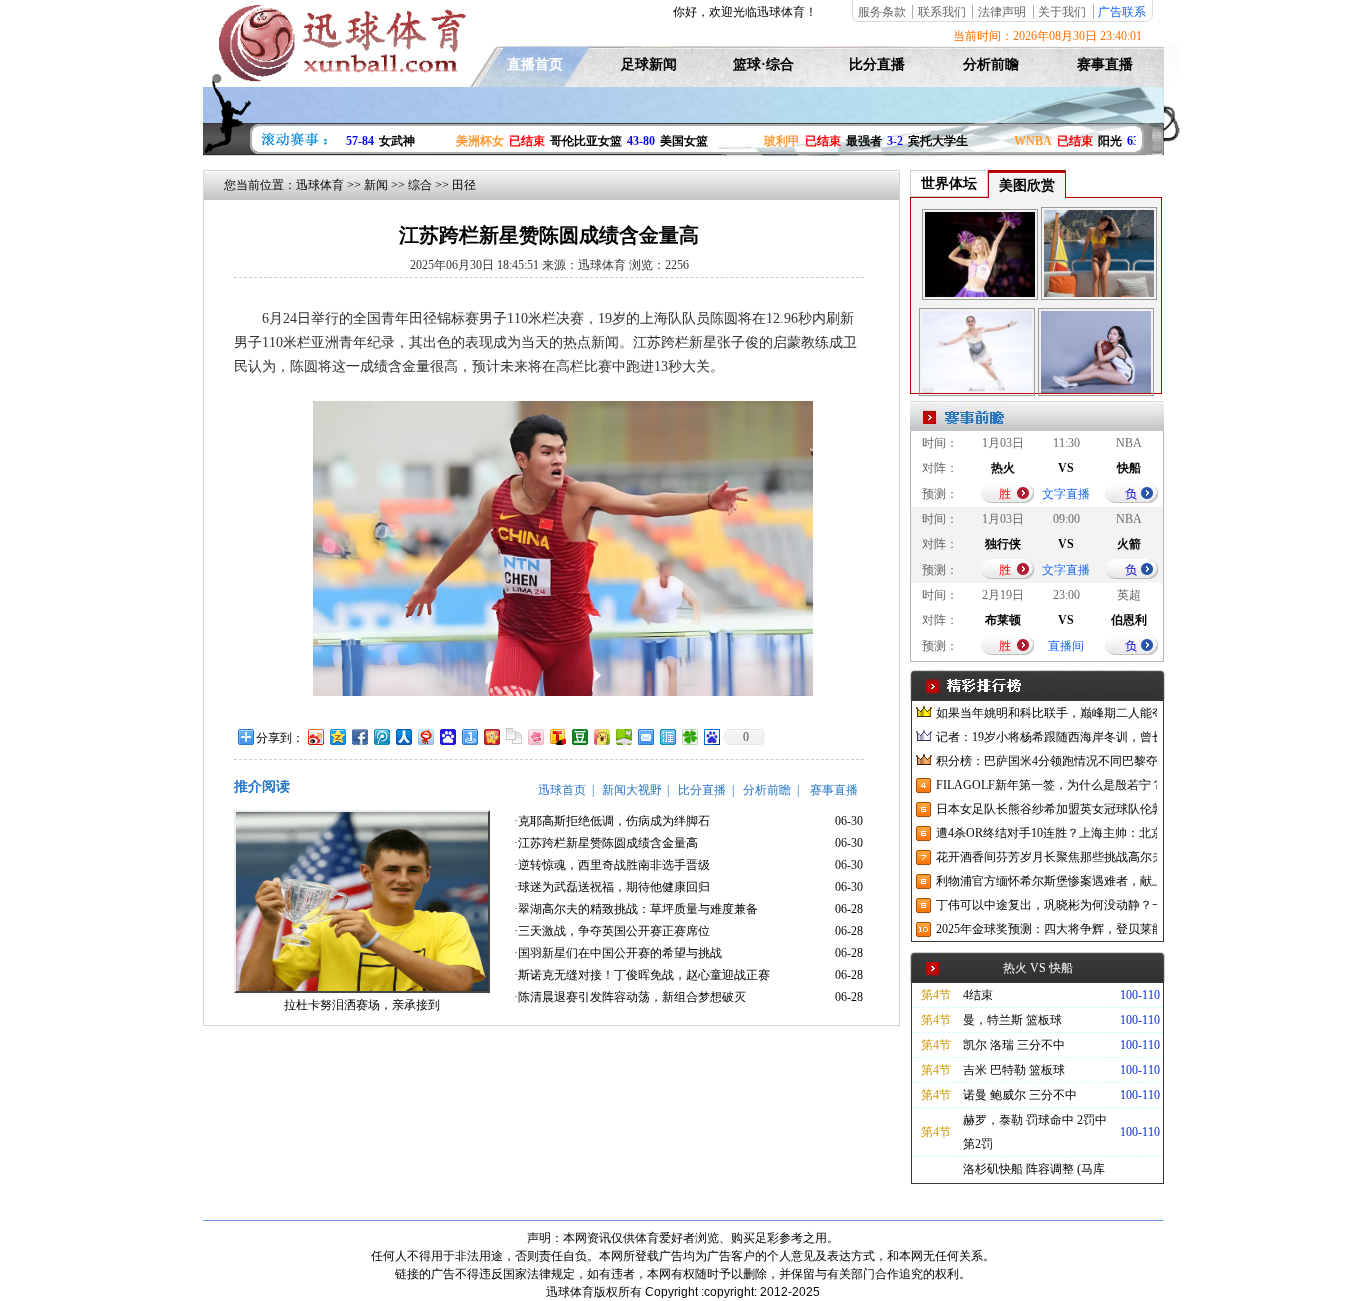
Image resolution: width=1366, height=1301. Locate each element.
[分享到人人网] (403, 736)
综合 (420, 185)
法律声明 (1002, 12)
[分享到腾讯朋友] (689, 736)
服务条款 (882, 12)
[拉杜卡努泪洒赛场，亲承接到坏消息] (362, 989)
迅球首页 (562, 790)
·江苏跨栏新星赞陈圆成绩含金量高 (606, 843)
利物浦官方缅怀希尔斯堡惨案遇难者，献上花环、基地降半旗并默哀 (1046, 881)
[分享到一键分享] (469, 736)
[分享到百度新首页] (711, 736)
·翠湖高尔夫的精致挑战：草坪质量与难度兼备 (636, 909)
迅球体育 (320, 185)
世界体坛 (949, 183)
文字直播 (1066, 494)
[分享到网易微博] (425, 736)
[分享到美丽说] (535, 736)
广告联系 (1122, 12)
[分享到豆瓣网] (579, 736)
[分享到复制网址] (513, 736)
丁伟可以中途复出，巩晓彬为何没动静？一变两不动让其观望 (1046, 905)
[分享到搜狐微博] (557, 736)
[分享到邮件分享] (645, 736)
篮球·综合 (763, 64)
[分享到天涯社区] (667, 736)
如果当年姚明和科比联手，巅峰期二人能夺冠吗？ (1046, 713)
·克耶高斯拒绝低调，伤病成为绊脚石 (612, 821)
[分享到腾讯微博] (381, 736)
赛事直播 (1105, 64)
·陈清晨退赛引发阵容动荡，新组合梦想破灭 (630, 997)
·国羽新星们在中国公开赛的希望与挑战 (618, 953)
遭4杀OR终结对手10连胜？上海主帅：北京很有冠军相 (1046, 833)
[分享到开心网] (491, 736)
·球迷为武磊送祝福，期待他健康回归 (612, 887)
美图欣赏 (1027, 185)
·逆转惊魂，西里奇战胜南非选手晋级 (612, 865)
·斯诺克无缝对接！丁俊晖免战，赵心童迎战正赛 (642, 975)
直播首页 (535, 64)
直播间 (1066, 646)
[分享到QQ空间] (337, 736)
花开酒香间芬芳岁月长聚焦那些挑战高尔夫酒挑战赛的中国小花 (1046, 857)
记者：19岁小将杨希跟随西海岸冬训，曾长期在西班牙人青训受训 (1046, 737)
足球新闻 (649, 64)
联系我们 (942, 12)
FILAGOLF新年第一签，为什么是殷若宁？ (1046, 785)
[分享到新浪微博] (315, 736)
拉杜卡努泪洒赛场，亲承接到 (362, 1005)
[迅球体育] (340, 78)
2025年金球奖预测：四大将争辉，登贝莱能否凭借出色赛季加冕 (1046, 929)
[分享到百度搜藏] (447, 736)
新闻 (376, 185)
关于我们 (1062, 12)
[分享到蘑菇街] (601, 736)
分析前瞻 (991, 64)
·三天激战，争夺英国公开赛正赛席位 (612, 931)
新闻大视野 (632, 790)
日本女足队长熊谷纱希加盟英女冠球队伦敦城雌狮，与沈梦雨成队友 (1046, 809)
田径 (464, 185)
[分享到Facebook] (359, 736)
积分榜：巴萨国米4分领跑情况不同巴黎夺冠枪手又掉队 (1046, 761)
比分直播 (877, 64)
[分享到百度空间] (623, 736)
